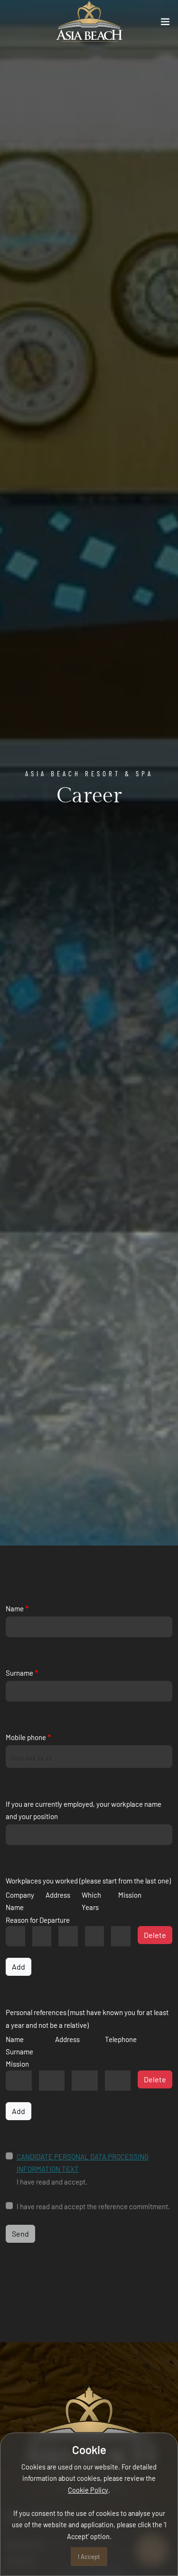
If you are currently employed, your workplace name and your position (84, 1810)
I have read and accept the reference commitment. (93, 2206)
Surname (19, 1673)
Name (15, 1608)
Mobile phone (26, 1737)
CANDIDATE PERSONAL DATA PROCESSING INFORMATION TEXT (83, 2163)
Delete (155, 1935)
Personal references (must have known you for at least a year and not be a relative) (87, 2018)
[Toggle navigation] (165, 24)
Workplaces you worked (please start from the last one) (88, 1881)
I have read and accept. (83, 2169)
